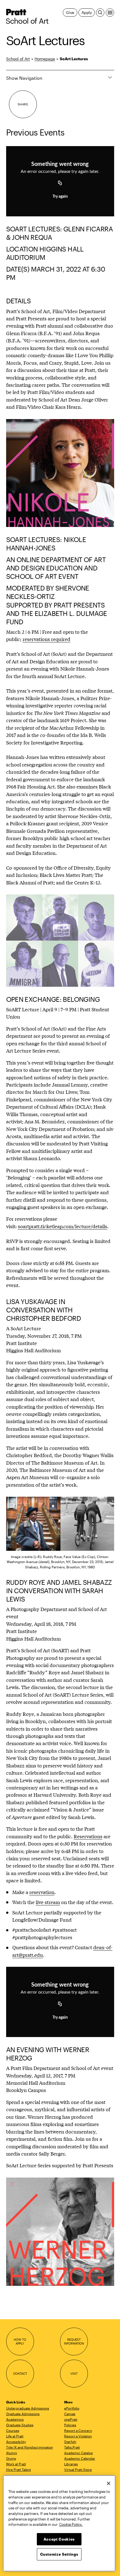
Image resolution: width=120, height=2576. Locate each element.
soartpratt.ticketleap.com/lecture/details (63, 1226)
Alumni (12, 2453)
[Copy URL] (60, 183)
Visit (74, 2373)
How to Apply (20, 2341)
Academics (15, 2419)
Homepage (45, 59)
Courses (13, 2430)
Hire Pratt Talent (19, 2469)
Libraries (71, 2464)
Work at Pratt (16, 2464)
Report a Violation (78, 2436)
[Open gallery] (60, 473)
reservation (42, 1892)
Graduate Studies (20, 2425)
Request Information (74, 2341)
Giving (11, 2458)
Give (70, 12)
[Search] (100, 13)
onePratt (71, 2419)
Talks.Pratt (72, 2447)
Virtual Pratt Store (78, 2469)
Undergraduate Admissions (28, 2408)
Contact (20, 2373)
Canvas (70, 2414)
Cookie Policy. (71, 2524)
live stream (48, 1902)
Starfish (70, 2442)
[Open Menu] (110, 13)
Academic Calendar (80, 2458)
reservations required (46, 639)
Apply (87, 12)
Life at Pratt (15, 2436)
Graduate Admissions (23, 2414)
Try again (60, 197)
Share (23, 104)
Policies (70, 2425)
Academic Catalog (79, 2453)
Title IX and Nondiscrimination (30, 2447)
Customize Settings (59, 2554)
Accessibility (16, 2442)
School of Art (27, 21)
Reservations (88, 1836)
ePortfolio (72, 2408)
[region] (59, 2523)
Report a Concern (78, 2430)
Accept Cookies (59, 2539)
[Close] (109, 2483)
